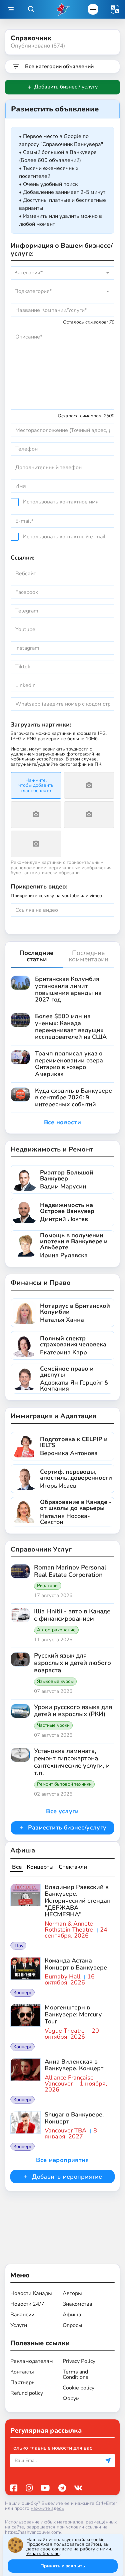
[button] (115, 9)
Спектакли (73, 1867)
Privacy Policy (79, 2361)
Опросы (72, 2325)
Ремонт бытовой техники (64, 1784)
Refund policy (27, 2393)
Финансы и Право (41, 1283)
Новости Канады (31, 2293)
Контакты (22, 2372)
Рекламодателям (32, 2361)
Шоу (18, 1946)
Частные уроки (53, 1725)
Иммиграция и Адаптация (54, 1416)
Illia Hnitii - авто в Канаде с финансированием (72, 1615)
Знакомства (77, 2304)
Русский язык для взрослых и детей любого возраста (72, 1663)
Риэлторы (48, 1586)
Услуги (19, 2325)
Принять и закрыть (63, 2566)
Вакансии (22, 2315)
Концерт (22, 1993)
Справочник (31, 38)
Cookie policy (78, 2388)
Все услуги (62, 1811)
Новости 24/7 (27, 2304)
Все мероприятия (62, 2160)
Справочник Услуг (41, 1549)
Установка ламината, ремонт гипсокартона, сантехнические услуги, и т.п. (72, 1762)
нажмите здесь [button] (47, 2508)
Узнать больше (43, 2554)
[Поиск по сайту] (31, 9)
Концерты (40, 1867)
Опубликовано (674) (38, 46)
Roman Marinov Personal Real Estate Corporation (70, 1571)
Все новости (63, 1122)
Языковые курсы (55, 1682)
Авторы (72, 2293)
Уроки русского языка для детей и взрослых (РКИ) (73, 1711)
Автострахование (56, 1630)
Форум (71, 2398)
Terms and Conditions (75, 2374)
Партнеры (23, 2382)
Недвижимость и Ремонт (52, 1149)
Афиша (23, 1850)
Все (17, 1867)
